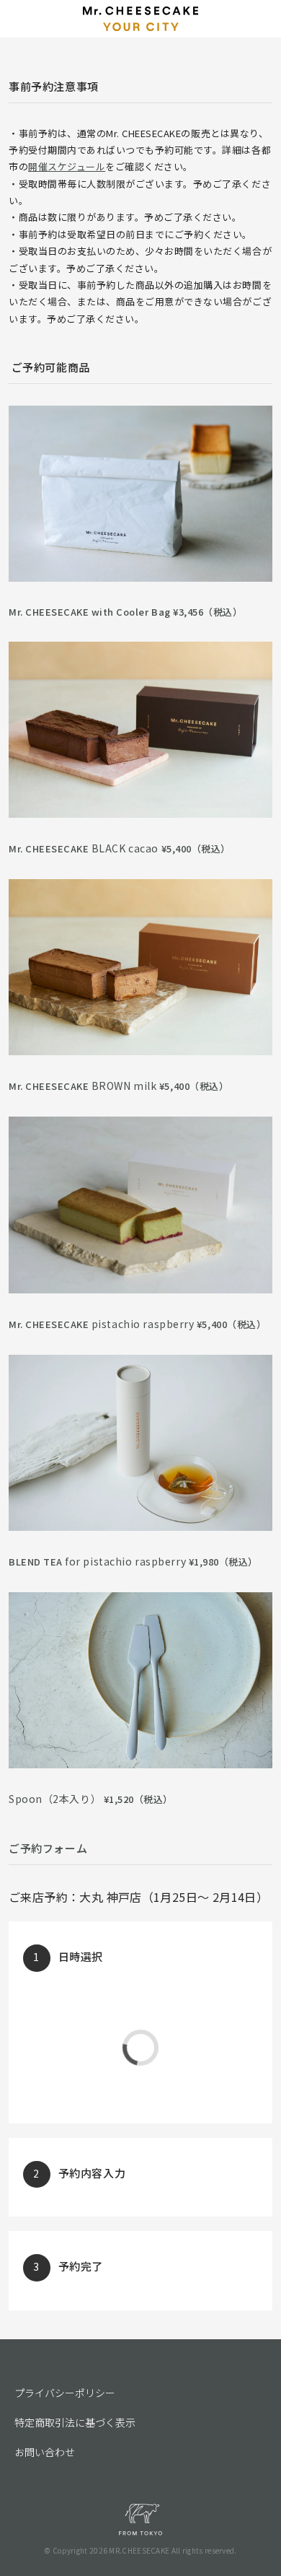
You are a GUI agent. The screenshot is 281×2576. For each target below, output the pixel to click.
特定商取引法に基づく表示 (75, 2422)
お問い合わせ (45, 2452)
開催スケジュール (67, 166)
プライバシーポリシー (65, 2393)
